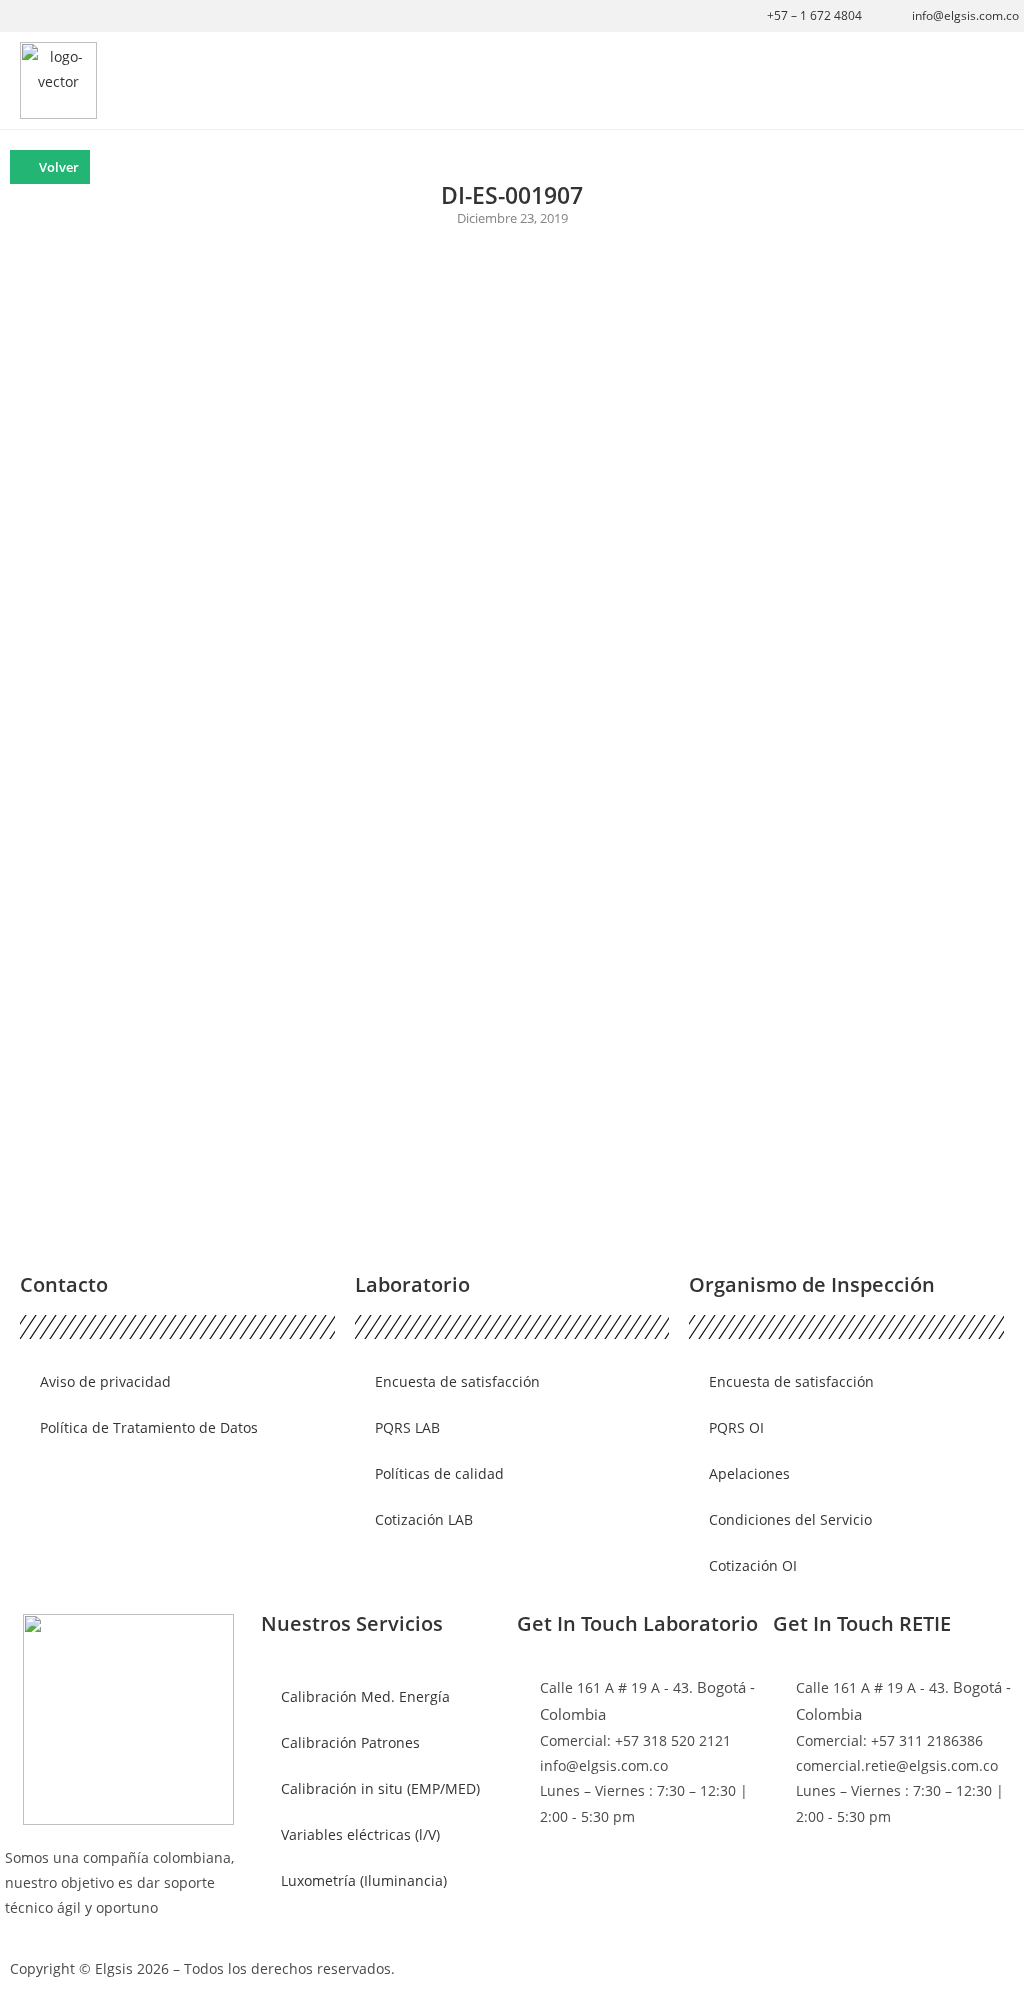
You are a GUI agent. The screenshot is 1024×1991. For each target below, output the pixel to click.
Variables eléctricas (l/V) (360, 1834)
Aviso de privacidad (105, 1381)
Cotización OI (753, 1565)
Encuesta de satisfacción (457, 1381)
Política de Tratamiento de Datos (149, 1427)
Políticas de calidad (439, 1473)
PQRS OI (736, 1427)
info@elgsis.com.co (965, 15)
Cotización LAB (424, 1519)
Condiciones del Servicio (790, 1519)
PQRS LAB (407, 1427)
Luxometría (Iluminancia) (364, 1880)
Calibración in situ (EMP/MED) (380, 1788)
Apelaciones (749, 1473)
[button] (990, 80)
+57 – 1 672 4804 (814, 15)
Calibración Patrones (350, 1742)
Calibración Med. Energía (365, 1696)
